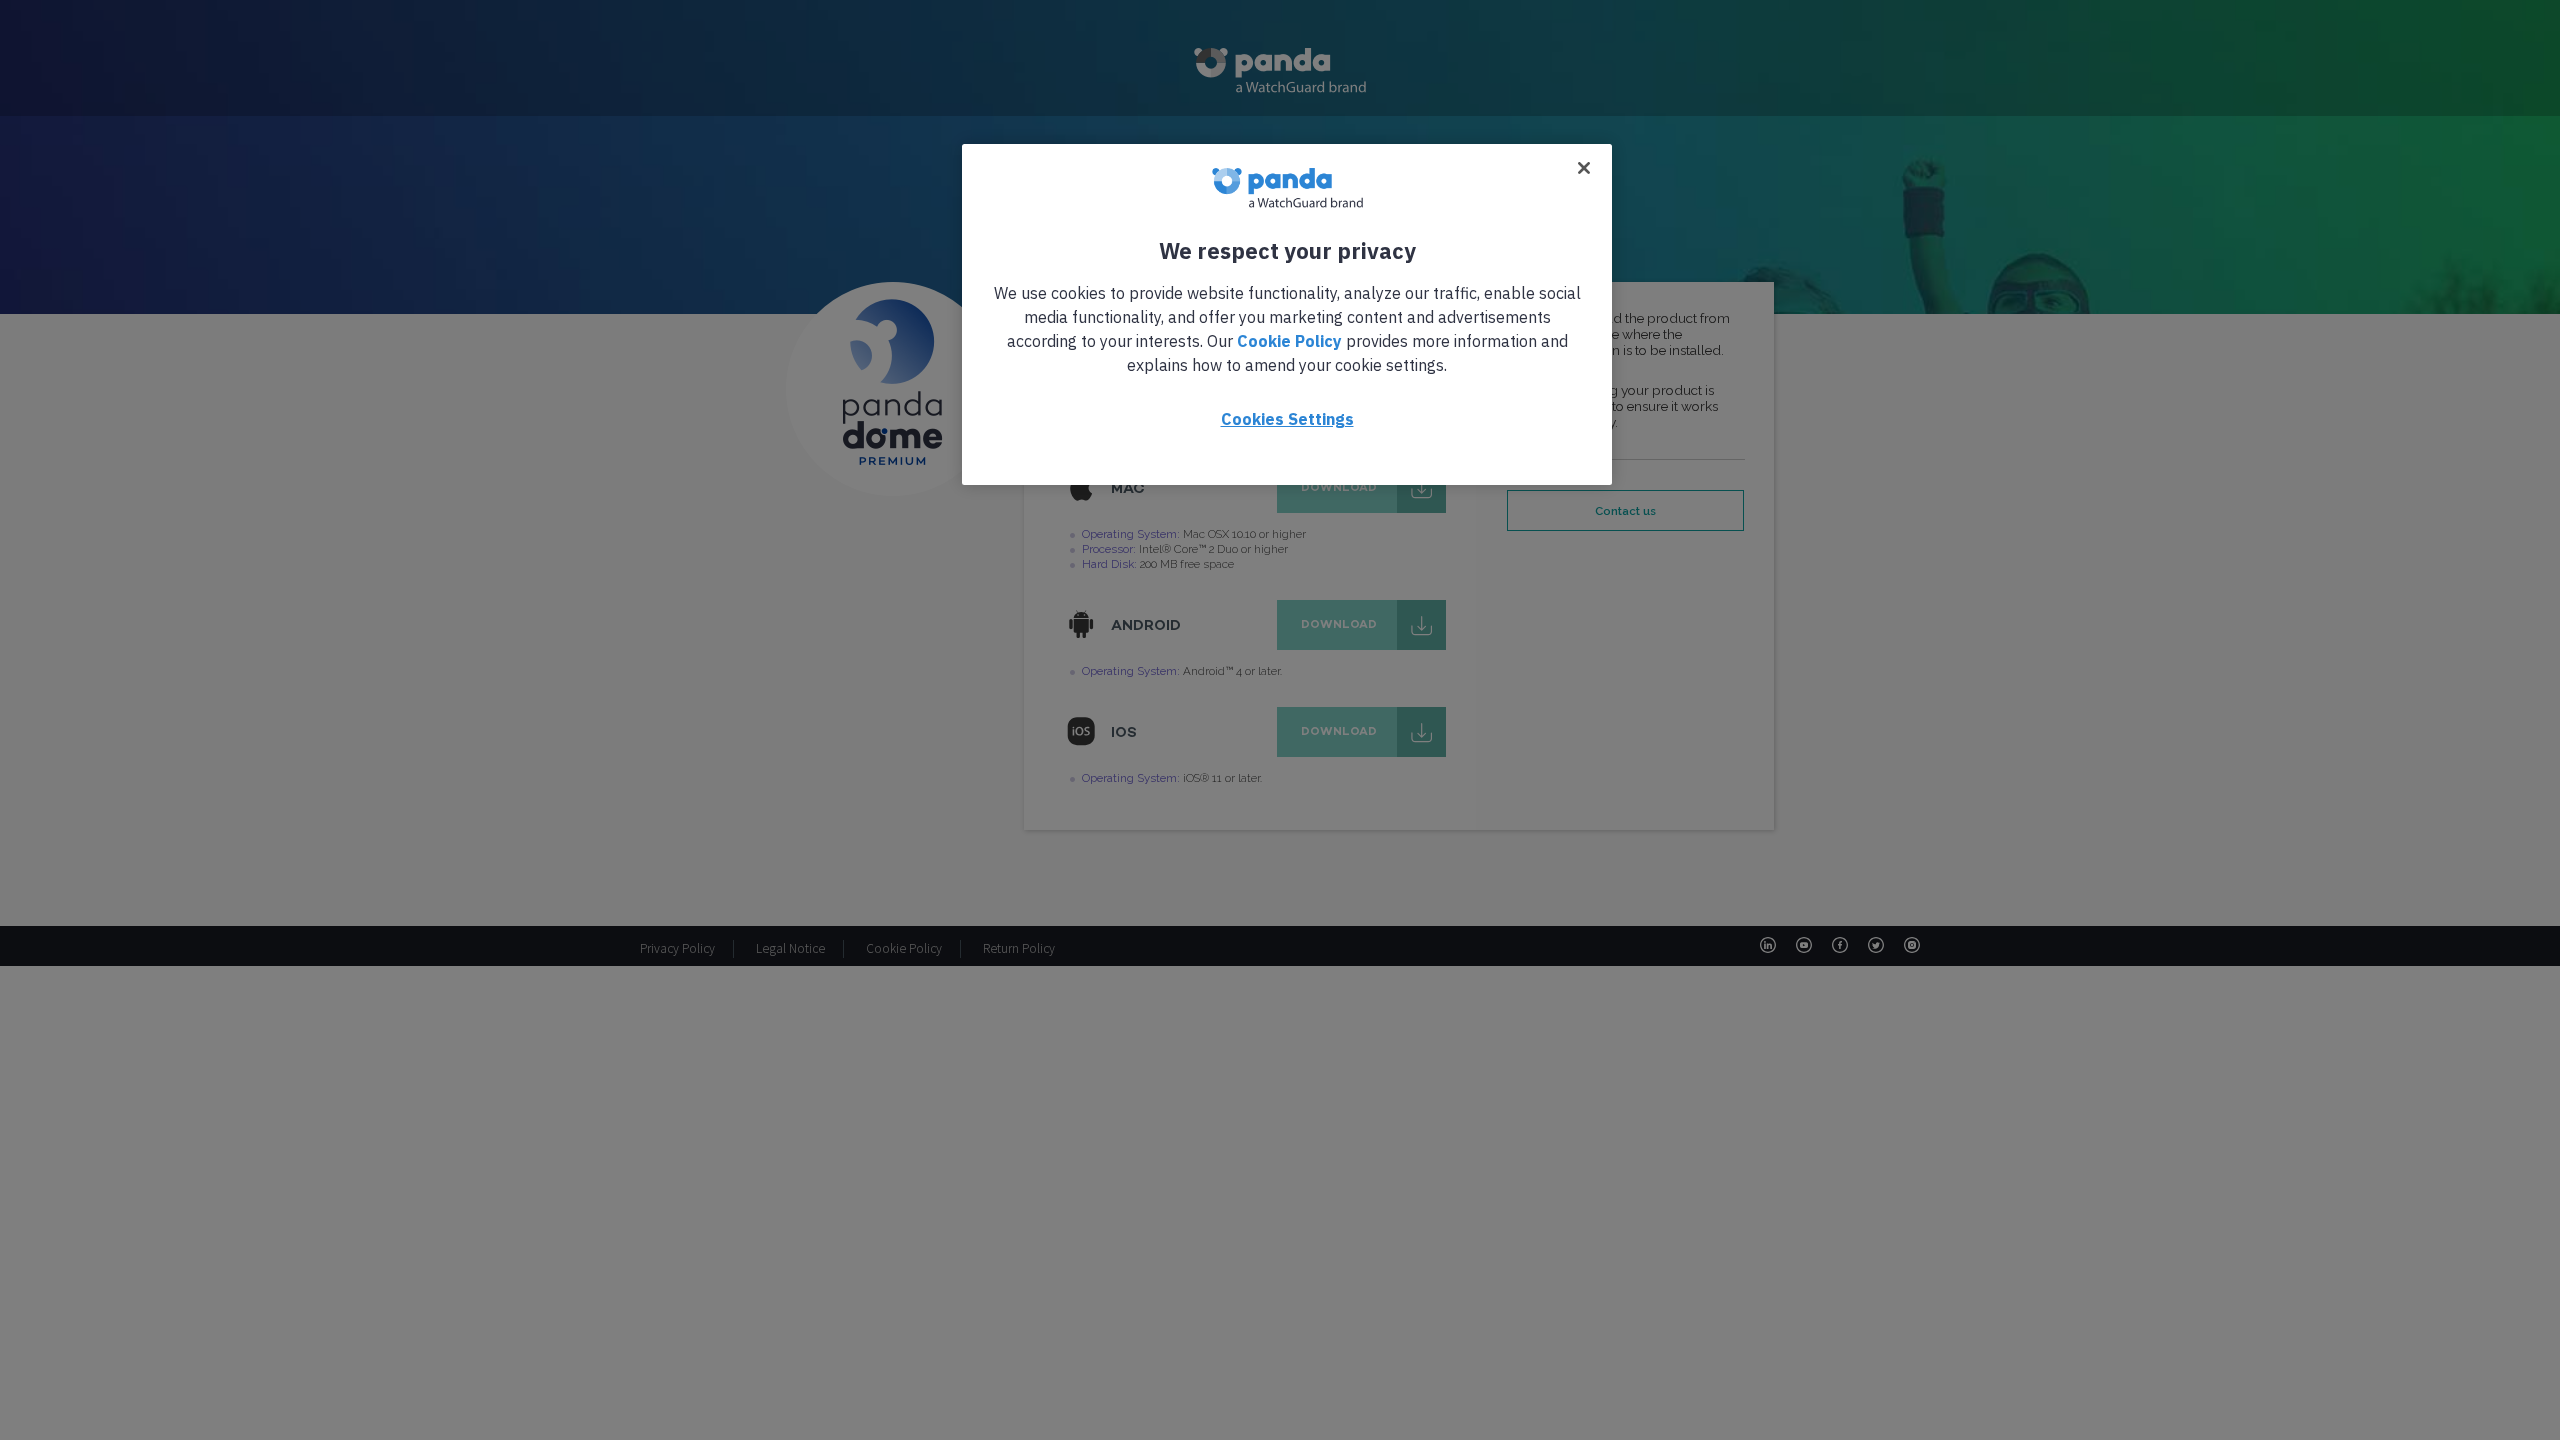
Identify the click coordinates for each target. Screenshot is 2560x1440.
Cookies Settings (1287, 419)
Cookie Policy (1289, 341)
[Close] (1584, 168)
